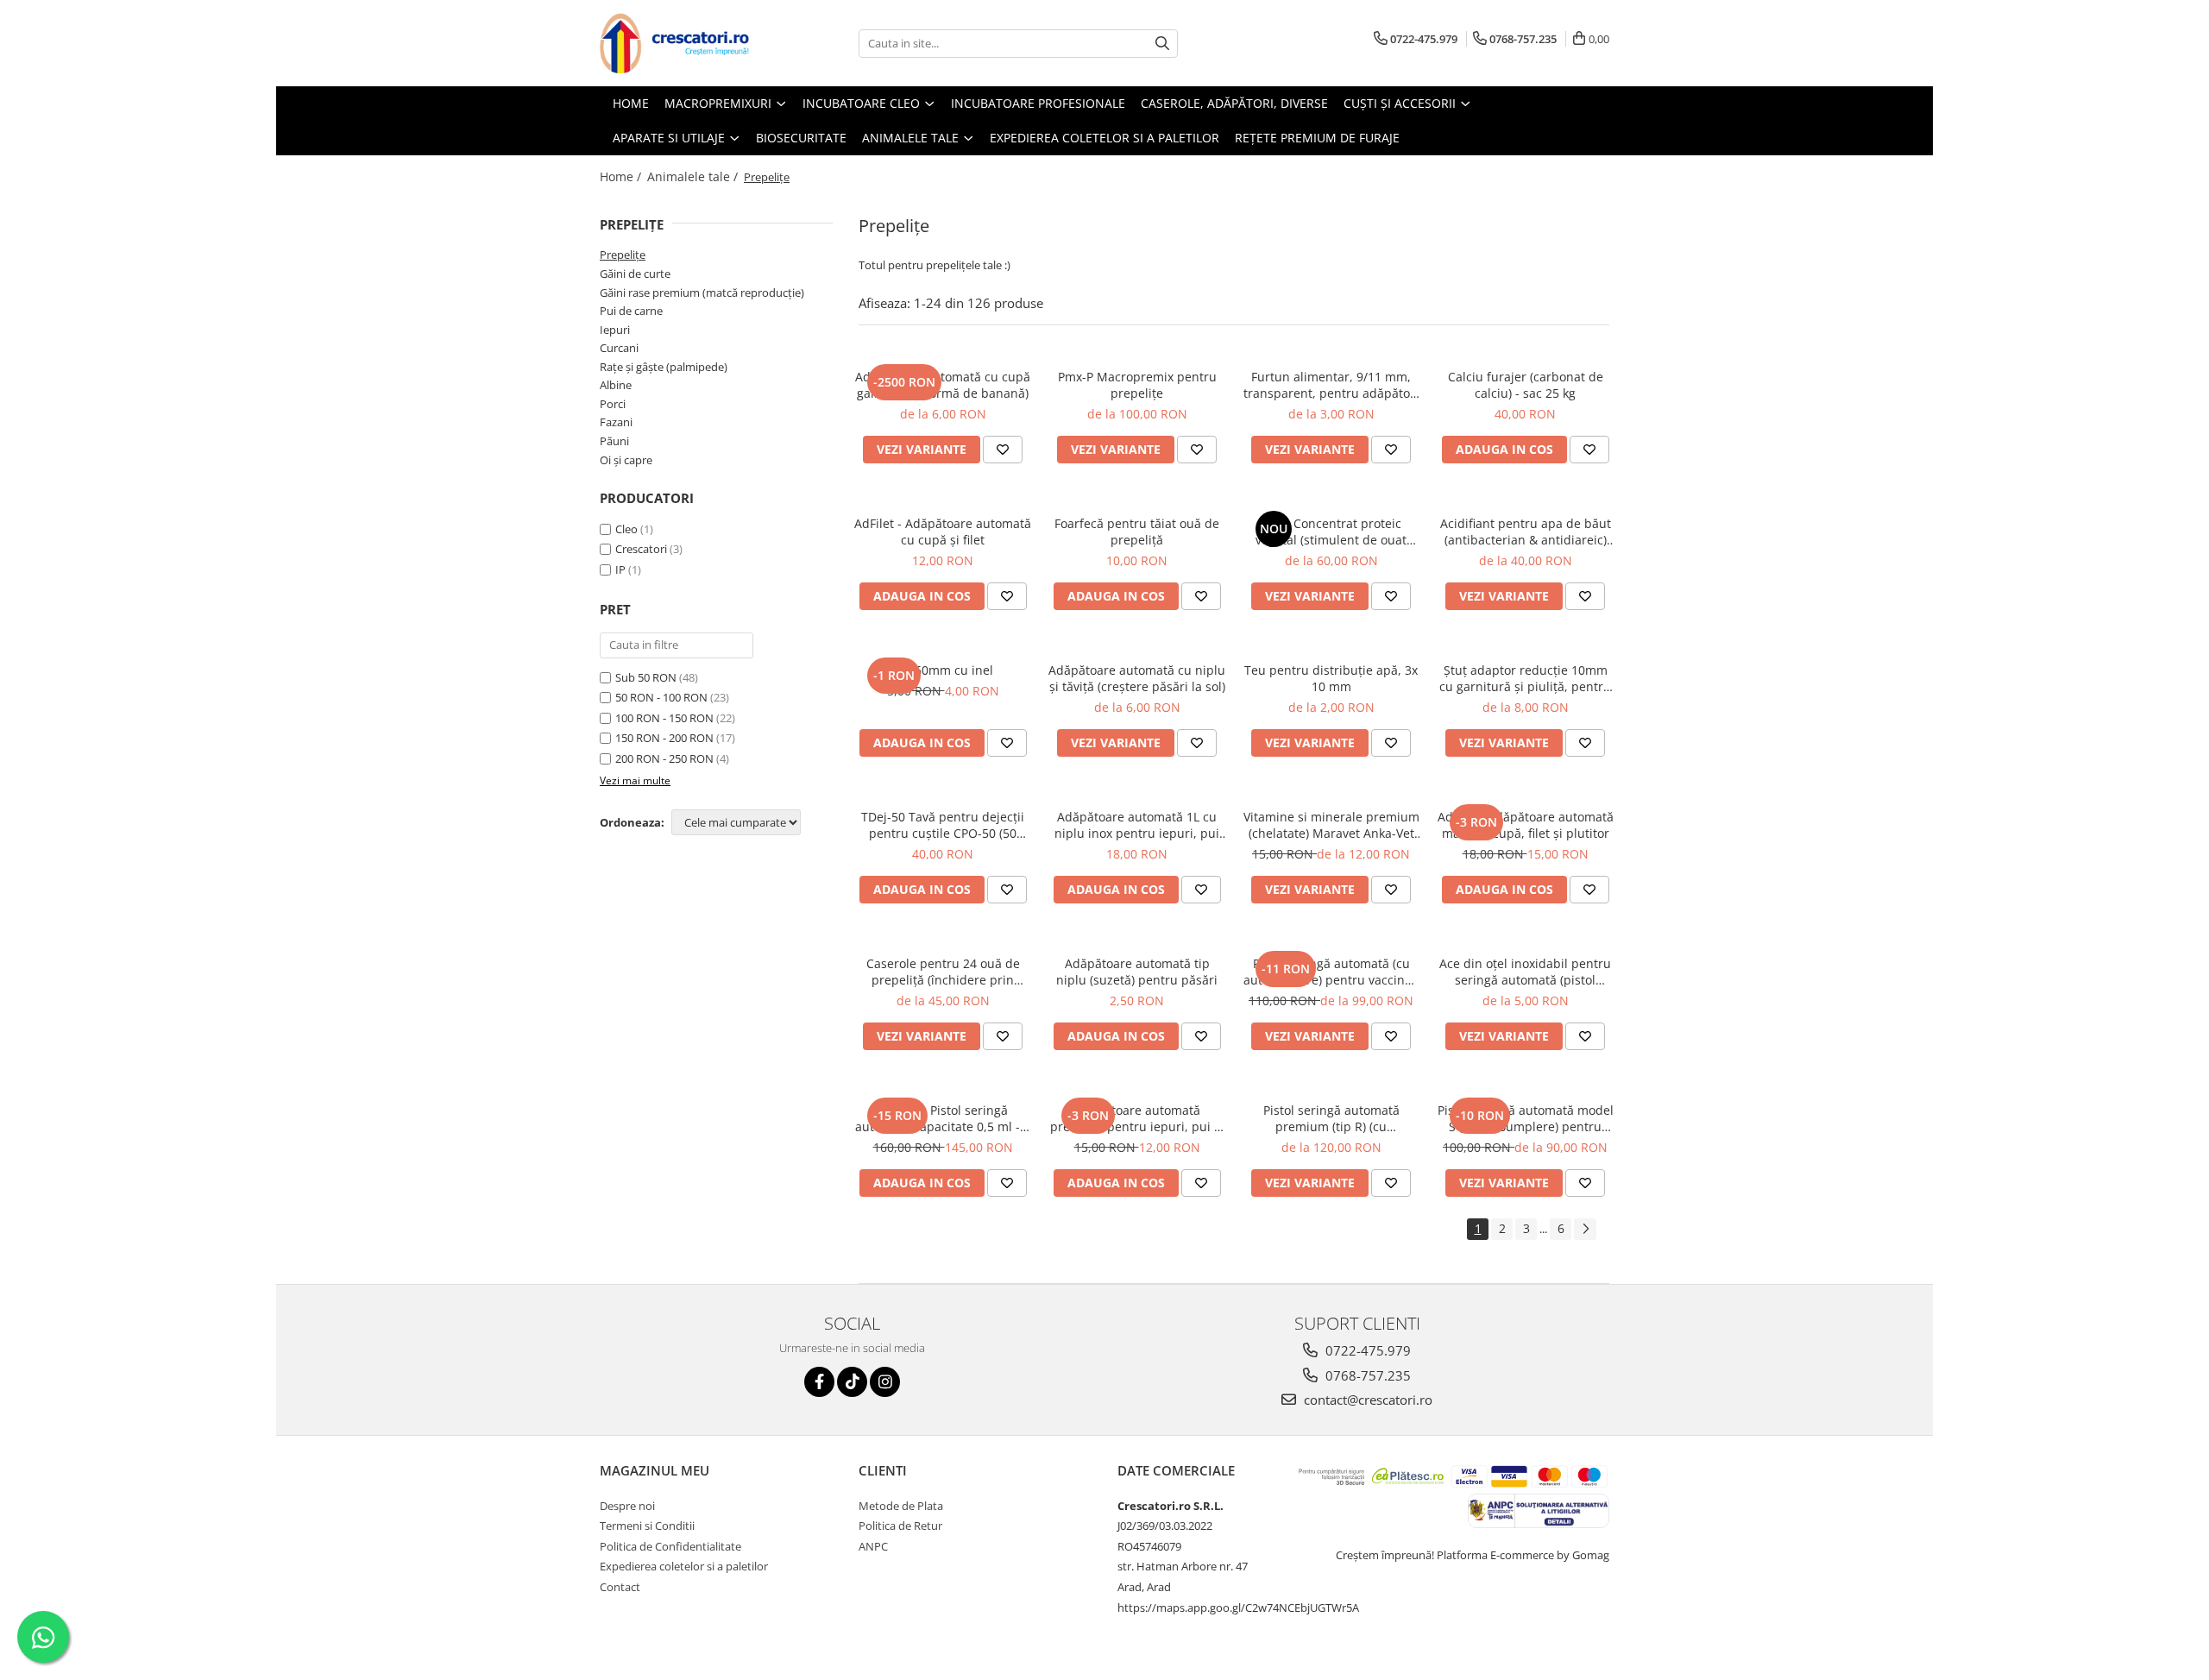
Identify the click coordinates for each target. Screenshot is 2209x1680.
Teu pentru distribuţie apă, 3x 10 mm (1331, 678)
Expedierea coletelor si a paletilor (1104, 138)
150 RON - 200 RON (664, 738)
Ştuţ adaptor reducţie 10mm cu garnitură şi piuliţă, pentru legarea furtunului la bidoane (1525, 678)
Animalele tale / (694, 176)
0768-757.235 (1366, 1375)
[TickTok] (852, 1382)
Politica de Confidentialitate (670, 1546)
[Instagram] (885, 1382)
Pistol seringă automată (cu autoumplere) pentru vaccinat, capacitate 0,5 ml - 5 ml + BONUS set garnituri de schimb (1331, 972)
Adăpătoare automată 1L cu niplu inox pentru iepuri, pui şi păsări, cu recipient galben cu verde (1137, 825)
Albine (616, 385)
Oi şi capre (626, 460)
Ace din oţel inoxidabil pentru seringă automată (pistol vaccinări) (1525, 972)
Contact (620, 1587)
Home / (622, 176)
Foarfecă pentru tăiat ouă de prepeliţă (1137, 532)
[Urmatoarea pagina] (1585, 1229)
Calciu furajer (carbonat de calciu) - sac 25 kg (1526, 385)
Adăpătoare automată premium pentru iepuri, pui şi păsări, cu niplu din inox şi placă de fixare (1137, 1118)
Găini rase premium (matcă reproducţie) (702, 293)
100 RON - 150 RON (664, 718)
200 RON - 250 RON (664, 758)
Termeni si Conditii (647, 1526)
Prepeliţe (623, 255)
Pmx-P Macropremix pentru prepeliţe (1137, 385)
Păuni (614, 441)
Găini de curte (635, 274)
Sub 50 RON (646, 677)
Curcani (619, 348)
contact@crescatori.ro (1366, 1400)
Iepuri (615, 330)
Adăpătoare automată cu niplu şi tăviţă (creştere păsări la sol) (1137, 678)
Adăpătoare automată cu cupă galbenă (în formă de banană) (943, 385)
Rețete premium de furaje (1317, 138)
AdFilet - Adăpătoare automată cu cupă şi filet (943, 532)
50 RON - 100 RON (661, 697)
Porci (613, 404)
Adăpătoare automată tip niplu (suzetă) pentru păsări (1137, 972)
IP (620, 569)
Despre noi (627, 1506)
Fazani (616, 422)
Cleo (626, 529)
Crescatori (641, 549)
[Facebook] (819, 1382)
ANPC (873, 1546)
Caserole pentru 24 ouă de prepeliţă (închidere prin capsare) (943, 972)
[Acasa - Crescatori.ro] (686, 43)
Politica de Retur (900, 1526)
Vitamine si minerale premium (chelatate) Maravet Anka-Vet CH (1331, 825)
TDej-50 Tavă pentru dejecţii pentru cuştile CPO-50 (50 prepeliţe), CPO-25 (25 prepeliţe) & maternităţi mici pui (943, 825)
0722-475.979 (1366, 1350)
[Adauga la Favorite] (1003, 450)
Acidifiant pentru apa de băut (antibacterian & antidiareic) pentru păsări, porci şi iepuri (1526, 532)
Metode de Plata (901, 1506)
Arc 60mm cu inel (943, 670)
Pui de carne (631, 311)
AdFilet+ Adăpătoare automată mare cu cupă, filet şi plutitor (1526, 825)
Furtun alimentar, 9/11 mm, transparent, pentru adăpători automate (1331, 385)
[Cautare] (1162, 44)
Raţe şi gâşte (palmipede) (664, 367)
